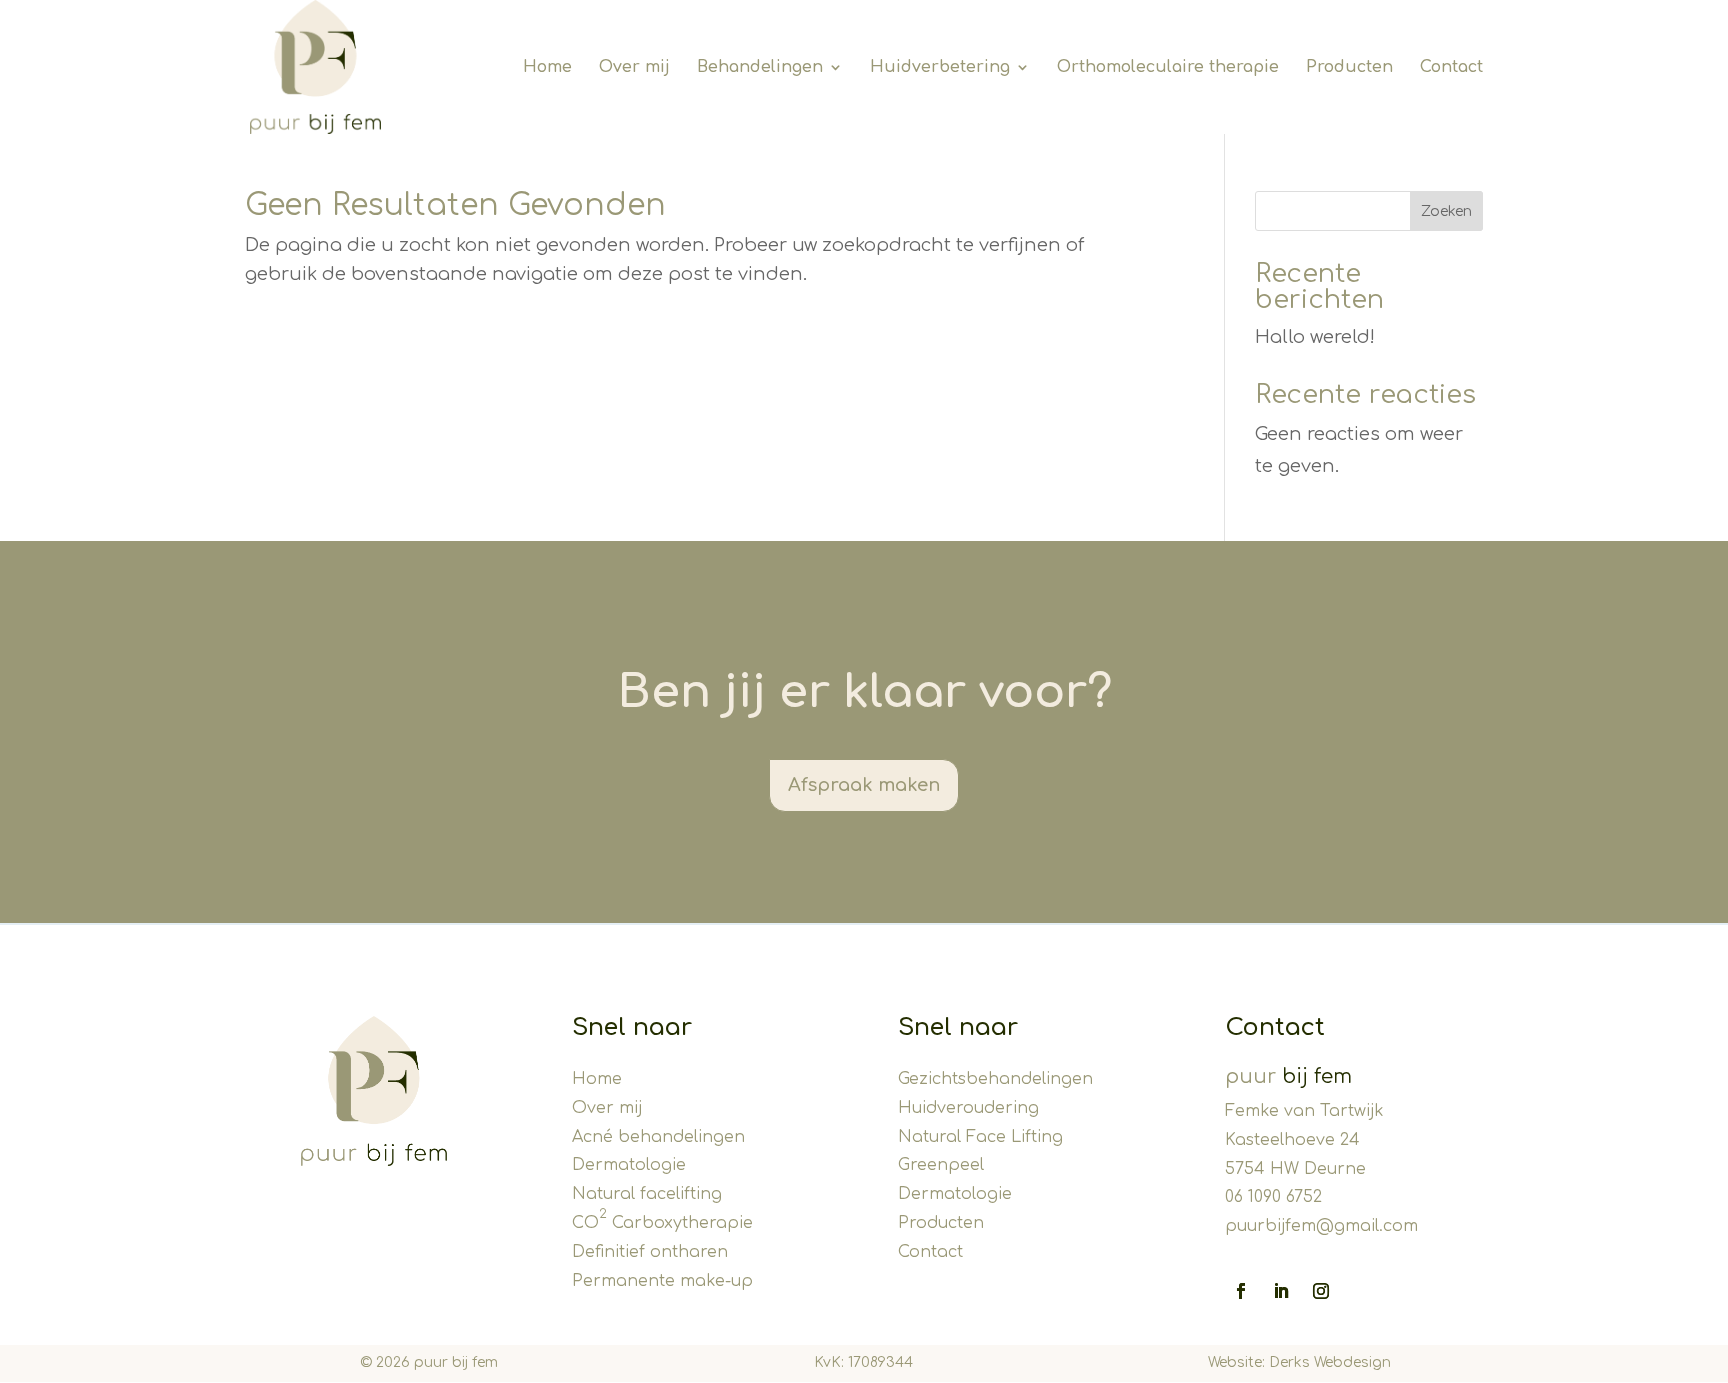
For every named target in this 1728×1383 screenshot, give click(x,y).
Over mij (607, 1108)
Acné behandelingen (658, 1137)
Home (597, 1079)
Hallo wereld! (1315, 337)
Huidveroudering (968, 1108)
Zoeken (1446, 211)
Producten (941, 1223)
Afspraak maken (864, 785)
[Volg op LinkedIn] (1281, 1291)
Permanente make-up (662, 1281)
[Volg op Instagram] (1321, 1291)
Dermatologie (629, 1165)
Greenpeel (941, 1165)
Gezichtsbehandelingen (995, 1079)
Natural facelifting (647, 1194)
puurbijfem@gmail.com (1321, 1226)
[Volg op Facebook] (1241, 1291)
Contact (930, 1252)
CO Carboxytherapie (662, 1223)
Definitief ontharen (650, 1252)
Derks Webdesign (1330, 1362)
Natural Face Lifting (980, 1137)
